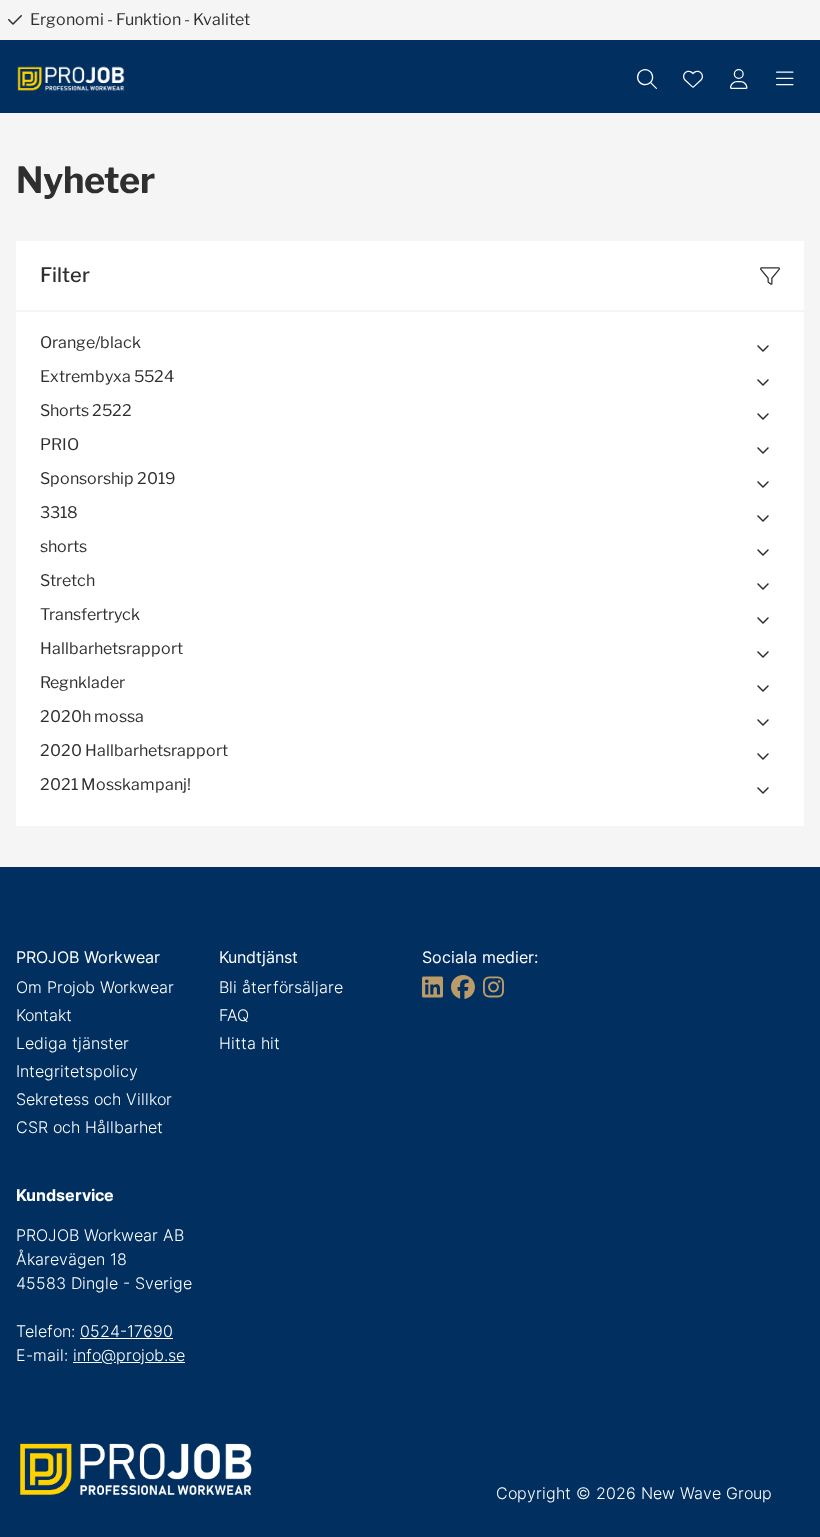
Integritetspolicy (77, 1071)
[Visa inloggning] (739, 79)
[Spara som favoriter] (693, 79)
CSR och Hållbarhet (89, 1127)
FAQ (234, 1015)
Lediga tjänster (72, 1043)
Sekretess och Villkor (94, 1099)
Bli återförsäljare (281, 987)
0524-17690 (126, 1331)
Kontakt (44, 1015)
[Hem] (71, 78)
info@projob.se (129, 1355)
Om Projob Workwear (95, 987)
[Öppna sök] (647, 79)
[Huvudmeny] (785, 79)
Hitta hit (249, 1043)
